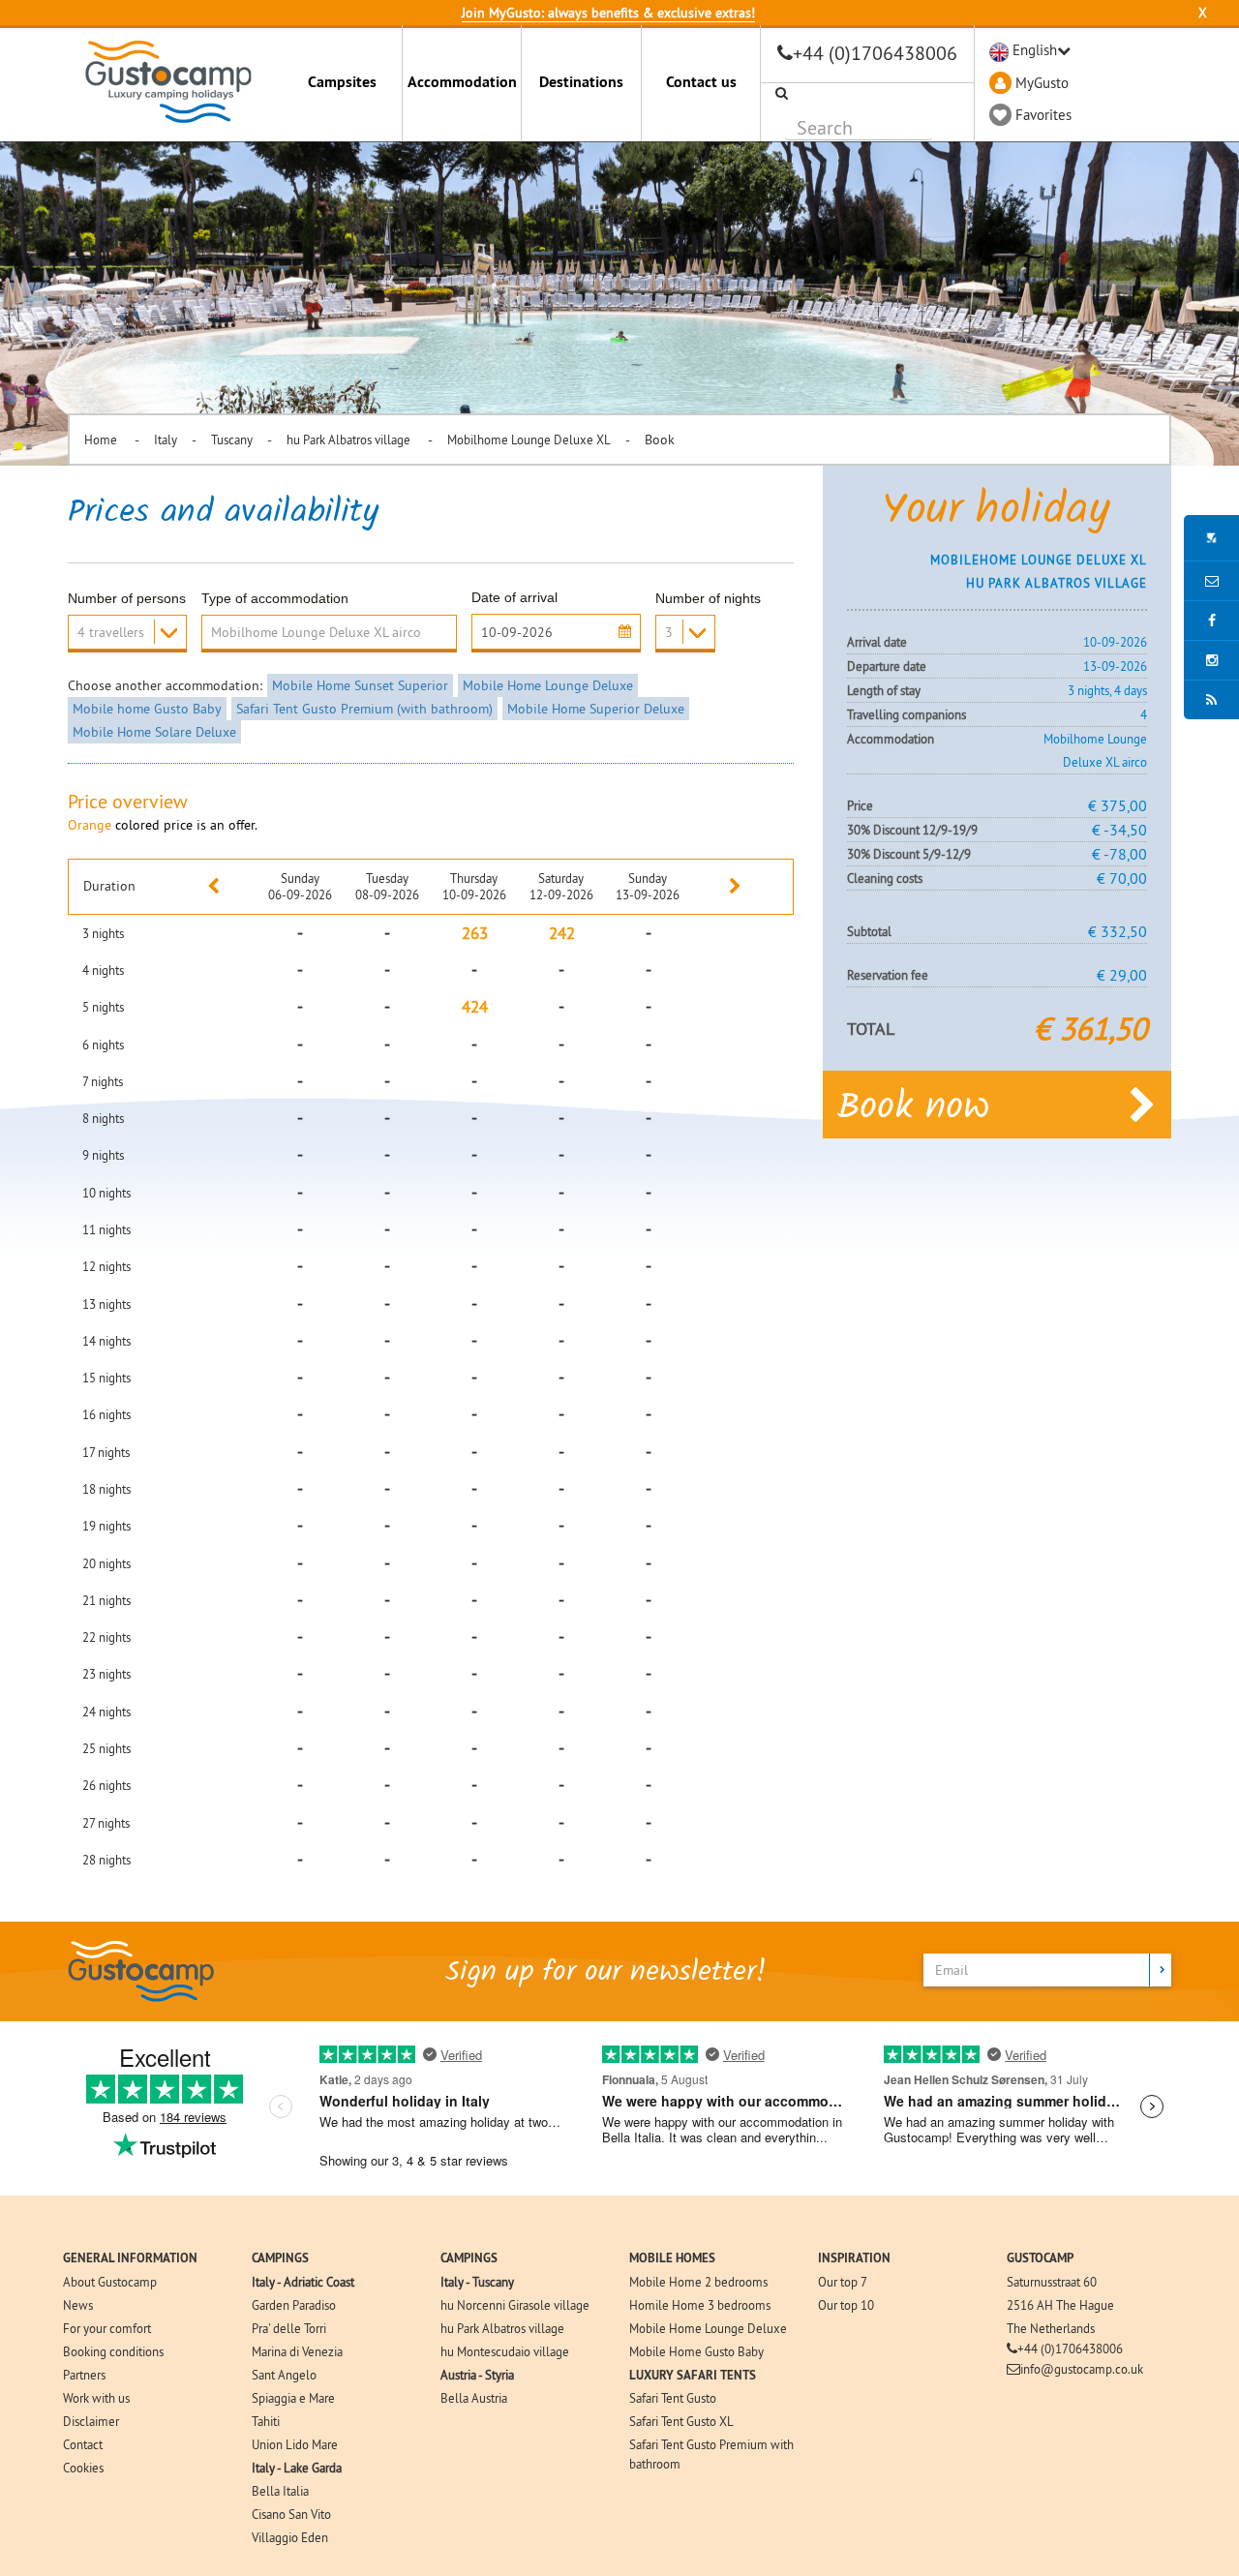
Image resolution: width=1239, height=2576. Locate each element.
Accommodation (462, 82)
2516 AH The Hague (1060, 2305)
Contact (83, 2444)
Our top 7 (843, 2282)
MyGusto (1042, 83)
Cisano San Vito (291, 2514)
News (78, 2305)
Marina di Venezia (297, 2351)
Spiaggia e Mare (293, 2398)
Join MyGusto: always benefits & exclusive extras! (608, 13)
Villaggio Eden (290, 2537)
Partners (84, 2375)
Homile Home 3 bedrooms (700, 2305)
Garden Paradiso (294, 2305)
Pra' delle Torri (289, 2328)
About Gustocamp (110, 2282)
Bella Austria (474, 2398)
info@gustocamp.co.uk (1082, 2369)
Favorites (1043, 115)
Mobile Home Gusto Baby (696, 2351)
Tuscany (232, 439)
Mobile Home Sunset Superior (360, 685)
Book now (913, 1108)
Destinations (581, 82)
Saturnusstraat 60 (1052, 2282)
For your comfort (107, 2328)
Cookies (83, 2468)
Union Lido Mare (295, 2444)
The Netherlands (1051, 2328)
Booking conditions (113, 2351)
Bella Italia (280, 2491)
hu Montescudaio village (505, 2351)
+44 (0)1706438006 (875, 53)
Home (102, 439)
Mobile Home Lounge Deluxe (548, 685)
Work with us (96, 2398)
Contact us (701, 82)
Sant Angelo (284, 2375)
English (1035, 50)
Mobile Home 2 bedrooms (698, 2282)
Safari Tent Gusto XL (681, 2421)
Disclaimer (91, 2421)
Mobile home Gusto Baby (147, 709)
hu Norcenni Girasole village (515, 2305)
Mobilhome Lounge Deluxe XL (529, 439)
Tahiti (266, 2421)
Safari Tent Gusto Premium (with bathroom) (364, 709)
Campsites (342, 82)
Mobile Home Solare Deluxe (154, 732)
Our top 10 (846, 2305)
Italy (166, 439)
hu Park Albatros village (350, 439)
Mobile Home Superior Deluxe (596, 709)
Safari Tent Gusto (673, 2398)
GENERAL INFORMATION (130, 2258)
